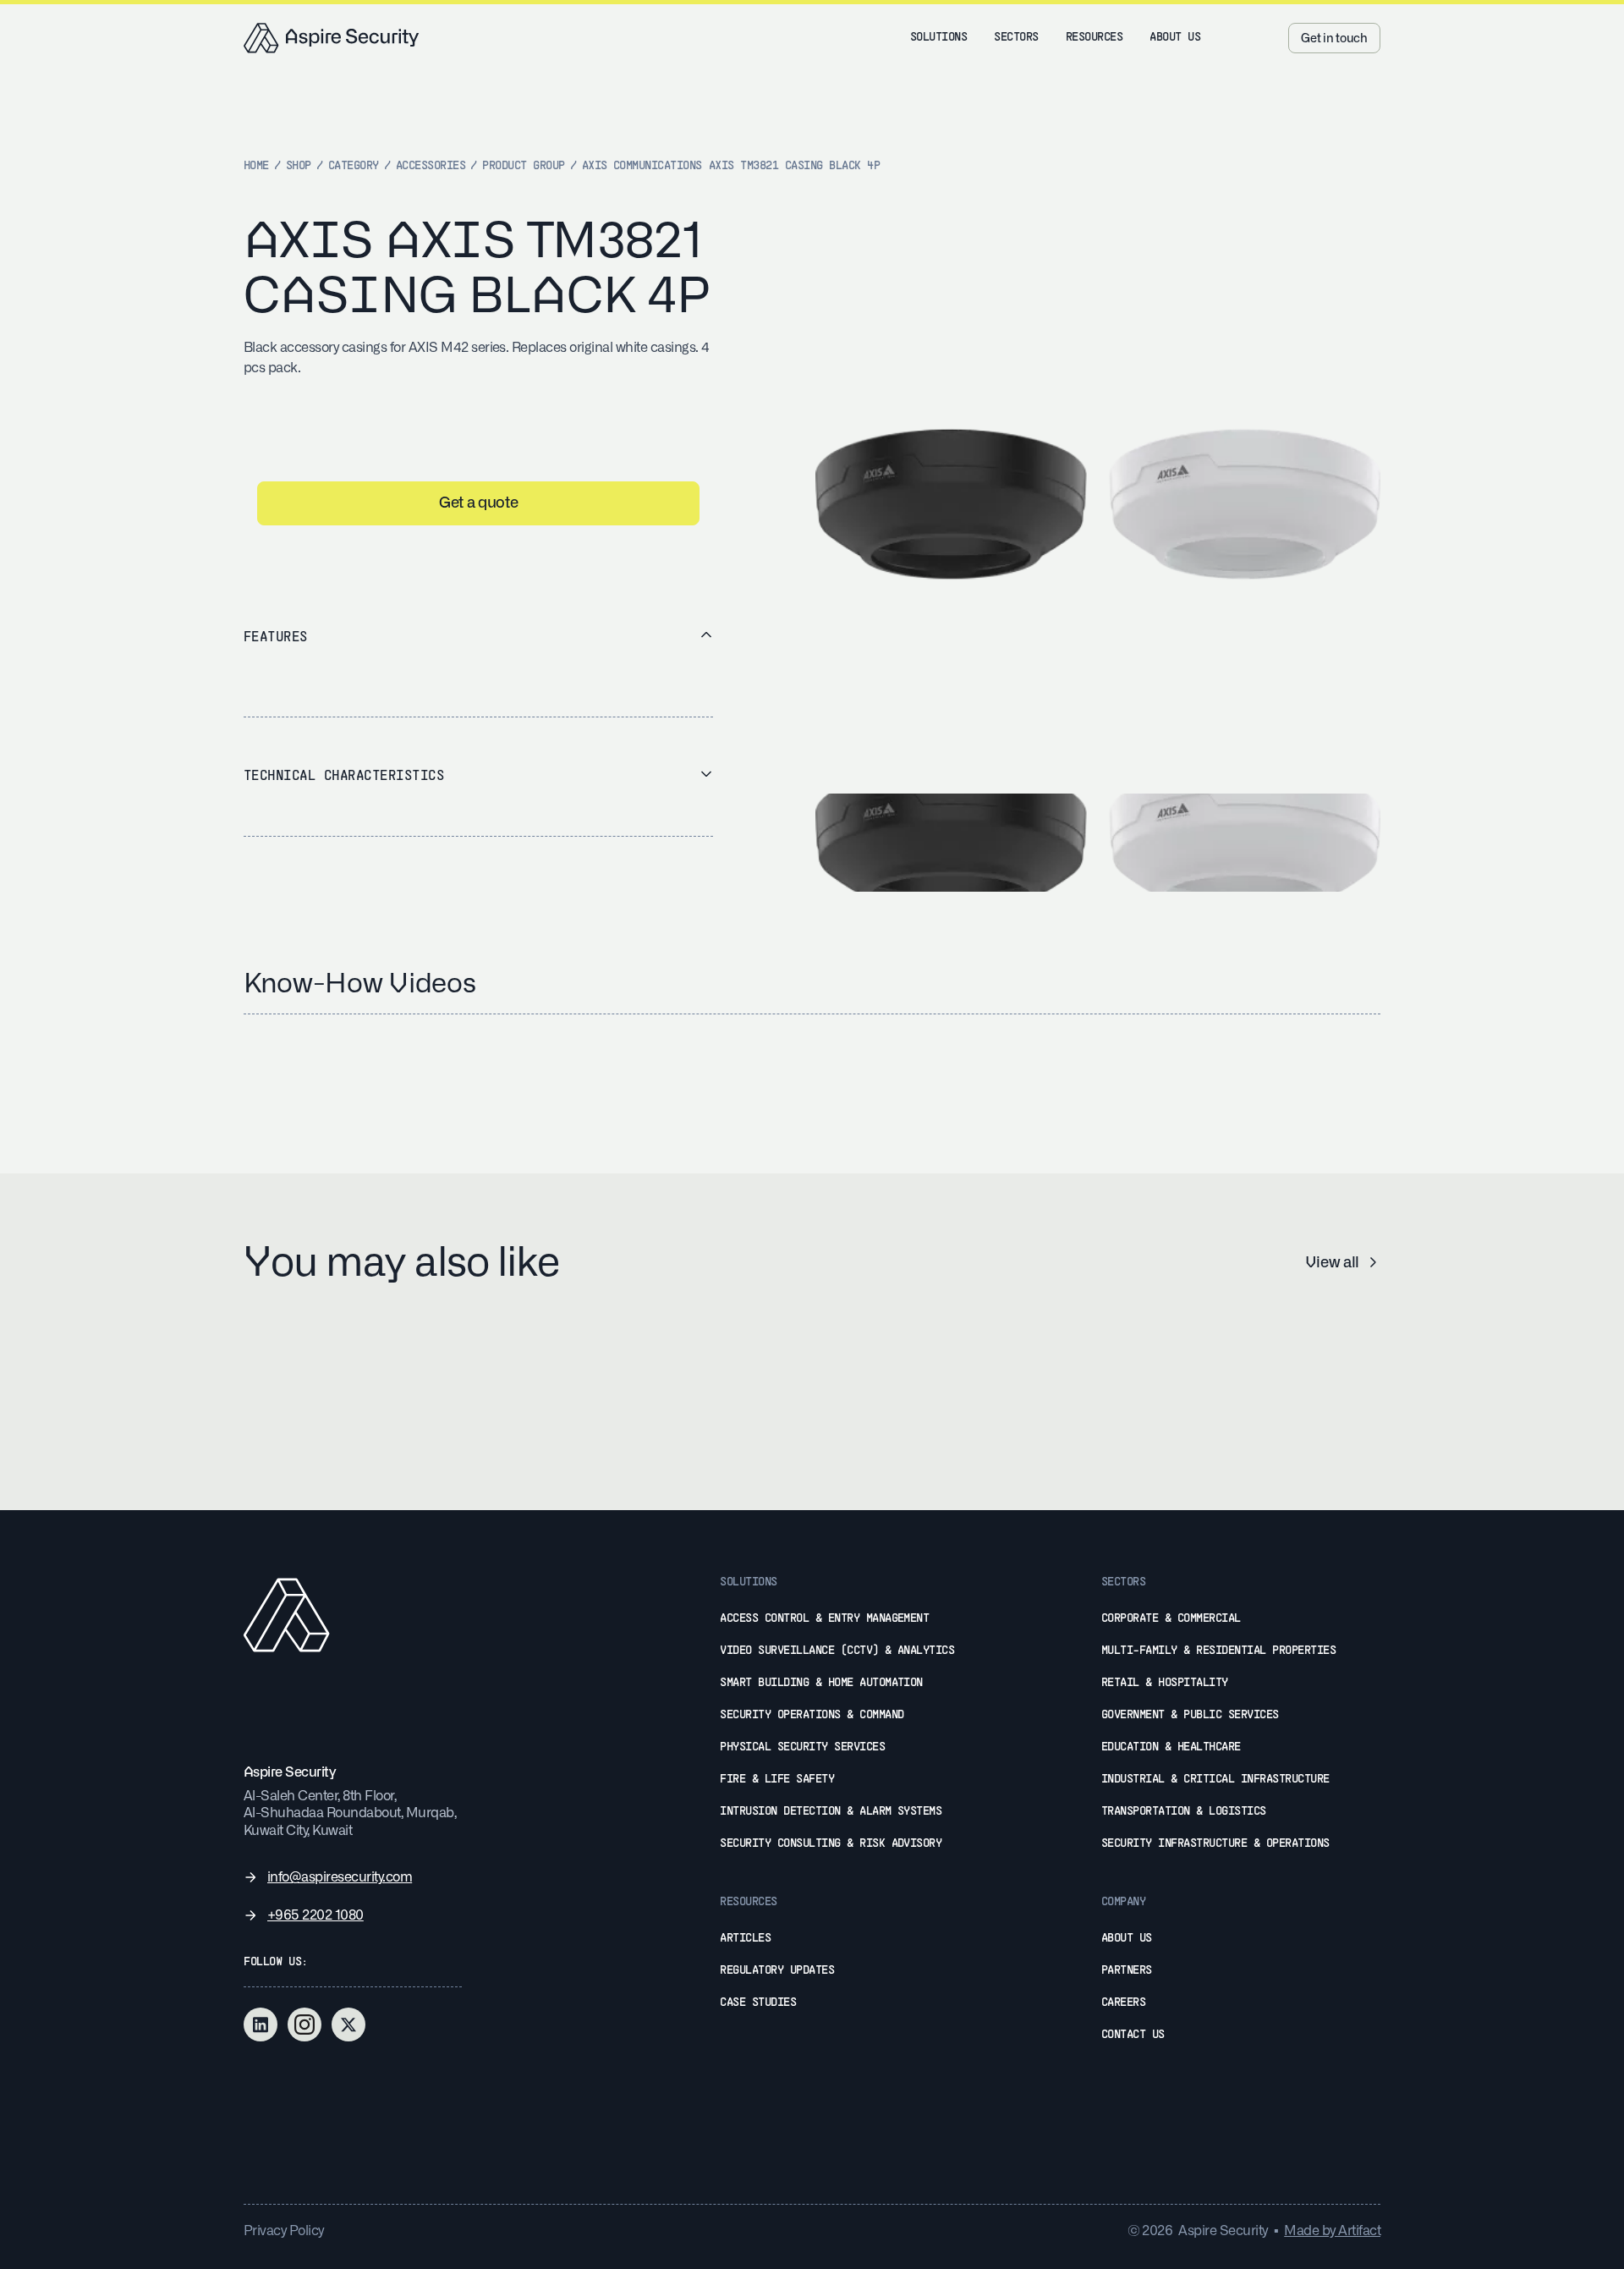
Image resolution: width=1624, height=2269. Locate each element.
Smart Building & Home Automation (821, 1683)
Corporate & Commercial (1171, 1619)
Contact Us (1133, 2035)
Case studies (758, 2003)
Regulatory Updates (777, 1971)
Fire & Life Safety (777, 1780)
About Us (1127, 1939)
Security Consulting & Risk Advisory (831, 1844)
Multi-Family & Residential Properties (1218, 1651)
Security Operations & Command (812, 1715)
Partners (1127, 1971)
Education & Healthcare (1171, 1747)
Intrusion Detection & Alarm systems (831, 1812)
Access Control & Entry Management (824, 1619)
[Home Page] (332, 38)
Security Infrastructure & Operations (1215, 1844)
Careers (1123, 2003)
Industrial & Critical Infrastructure (1215, 1780)
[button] (938, 38)
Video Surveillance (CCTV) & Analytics (837, 1651)
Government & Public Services (1190, 1715)
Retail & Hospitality (1165, 1683)
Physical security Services (802, 1747)
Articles (745, 1939)
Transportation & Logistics (1184, 1812)
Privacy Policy (284, 2230)
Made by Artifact (1332, 2231)
